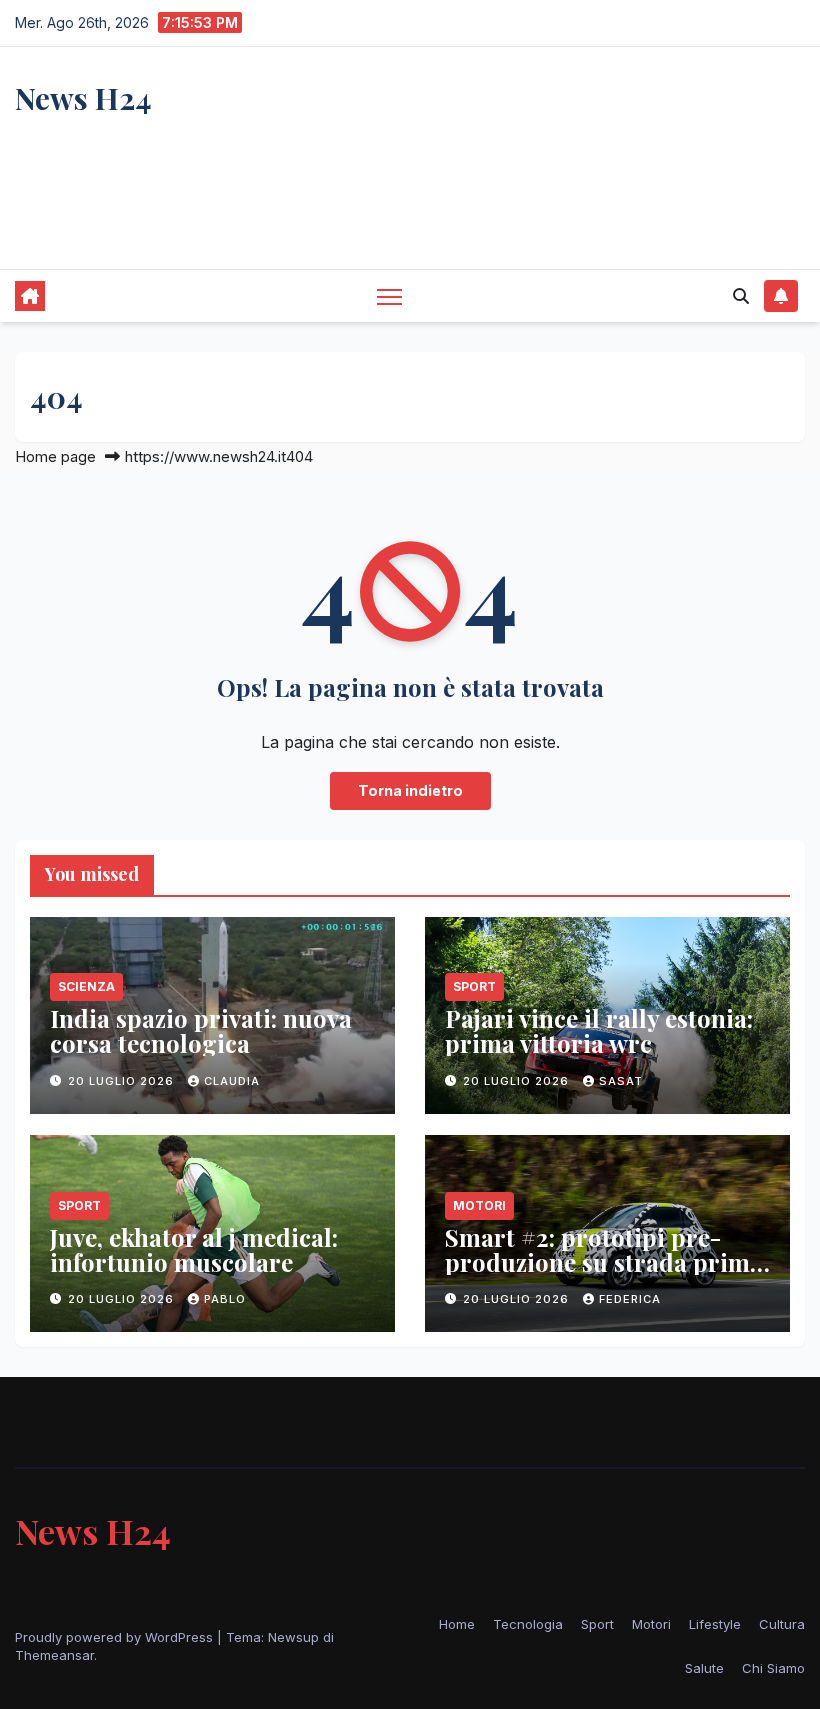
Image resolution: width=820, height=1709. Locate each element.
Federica (630, 1299)
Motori (479, 1205)
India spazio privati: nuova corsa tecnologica (201, 1030)
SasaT (621, 1081)
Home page (55, 456)
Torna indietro (410, 790)
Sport (474, 986)
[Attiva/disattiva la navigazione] (389, 295)
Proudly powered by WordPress (116, 1637)
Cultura (782, 1624)
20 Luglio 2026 (123, 1081)
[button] (741, 296)
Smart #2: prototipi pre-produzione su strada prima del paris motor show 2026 (604, 1262)
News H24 (83, 98)
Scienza (86, 986)
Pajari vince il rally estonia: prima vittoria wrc (599, 1030)
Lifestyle (715, 1624)
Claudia (232, 1081)
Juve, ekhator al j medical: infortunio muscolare (194, 1249)
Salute (704, 1668)
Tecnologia (528, 1624)
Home (457, 1624)
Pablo (225, 1299)
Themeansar (54, 1655)
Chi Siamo (773, 1668)
